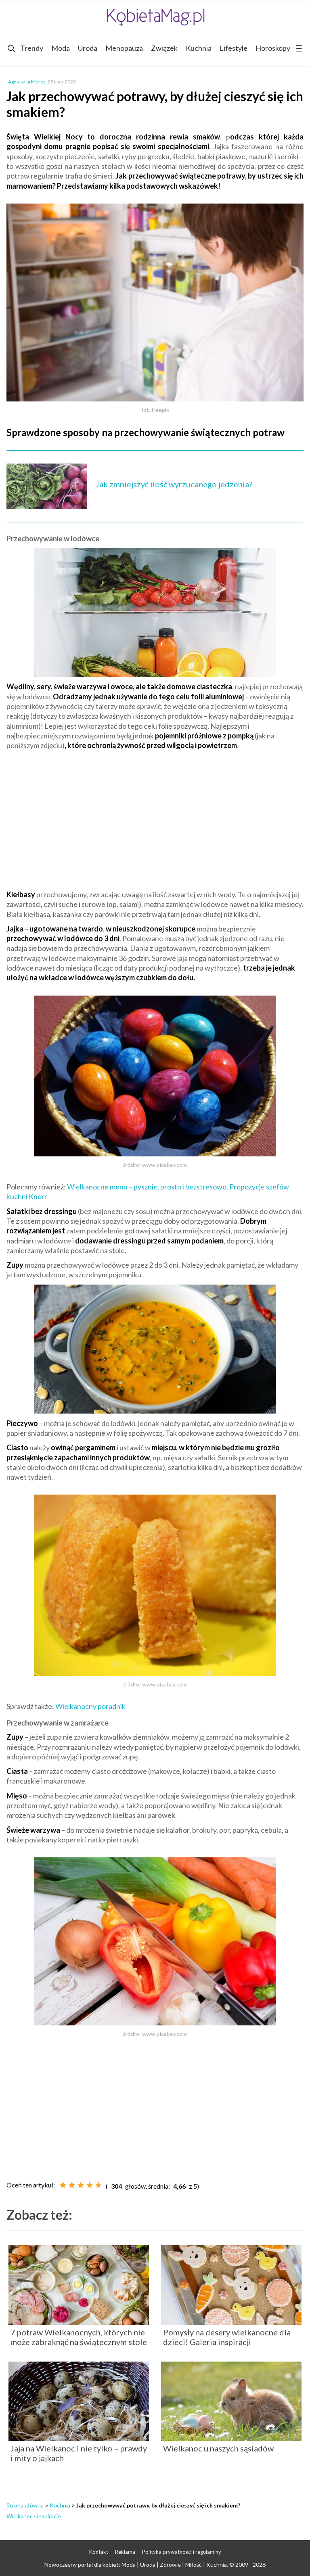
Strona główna (25, 2505)
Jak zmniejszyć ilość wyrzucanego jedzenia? (174, 484)
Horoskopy (273, 48)
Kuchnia (199, 48)
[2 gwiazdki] (72, 2185)
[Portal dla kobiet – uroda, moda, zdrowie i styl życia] (155, 17)
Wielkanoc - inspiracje (34, 2516)
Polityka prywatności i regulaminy (182, 2552)
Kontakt (99, 2552)
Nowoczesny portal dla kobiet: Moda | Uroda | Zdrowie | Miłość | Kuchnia (136, 2565)
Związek (164, 48)
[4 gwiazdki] (90, 2185)
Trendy (32, 48)
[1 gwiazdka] (63, 2185)
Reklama (125, 2552)
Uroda (88, 48)
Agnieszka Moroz (27, 82)
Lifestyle (234, 48)
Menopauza (124, 48)
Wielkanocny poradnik (90, 1706)
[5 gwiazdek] (98, 2185)
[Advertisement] (155, 815)
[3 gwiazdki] (81, 2185)
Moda (61, 48)
